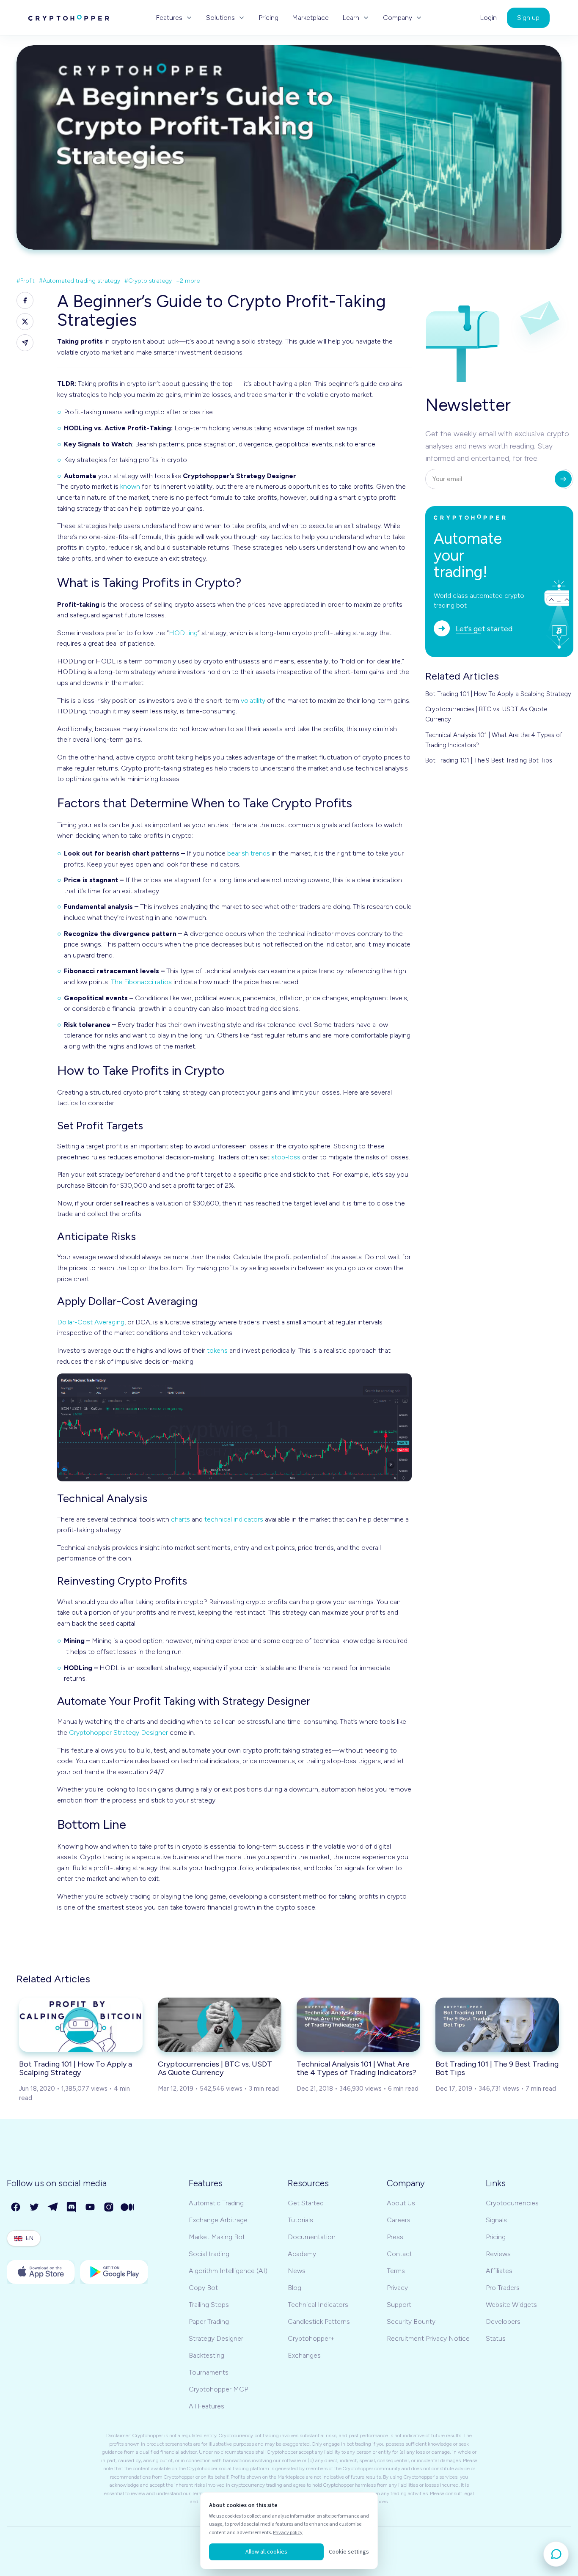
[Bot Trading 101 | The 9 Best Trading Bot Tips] (497, 2025)
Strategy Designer (216, 2338)
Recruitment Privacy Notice (428, 2338)
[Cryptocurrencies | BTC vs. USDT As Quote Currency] (220, 2025)
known (130, 486)
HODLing (183, 633)
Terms (396, 2271)
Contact (399, 2254)
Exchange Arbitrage (218, 2220)
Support (399, 2305)
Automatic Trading (216, 2203)
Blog (295, 2288)
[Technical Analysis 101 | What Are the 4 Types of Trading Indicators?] (358, 2025)
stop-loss (286, 1157)
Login (488, 18)
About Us (401, 2203)
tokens (217, 1350)
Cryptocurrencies (512, 2203)
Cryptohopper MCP (218, 2389)
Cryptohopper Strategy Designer (118, 1732)
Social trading (209, 2254)
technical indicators (234, 1519)
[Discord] (72, 2207)
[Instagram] (109, 2207)
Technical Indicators (318, 2305)
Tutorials (300, 2220)
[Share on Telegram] (25, 343)
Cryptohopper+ (311, 2338)
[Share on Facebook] (25, 300)
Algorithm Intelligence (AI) (228, 2271)
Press (395, 2237)
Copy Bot (203, 2288)
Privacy (397, 2288)
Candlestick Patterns (319, 2321)
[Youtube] (91, 2207)
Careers (399, 2220)
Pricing (268, 18)
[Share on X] (25, 322)
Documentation (312, 2237)
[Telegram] (53, 2207)
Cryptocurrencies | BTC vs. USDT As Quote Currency (486, 714)
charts (180, 1519)
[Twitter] (35, 2207)
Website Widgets (511, 2305)
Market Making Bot (217, 2237)
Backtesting (206, 2355)
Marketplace (310, 18)
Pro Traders (503, 2288)
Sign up (528, 18)
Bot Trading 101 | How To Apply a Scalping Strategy (498, 694)
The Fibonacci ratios (141, 982)
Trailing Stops (209, 2305)
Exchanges (304, 2355)
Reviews (498, 2254)
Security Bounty (411, 2321)
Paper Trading (209, 2321)
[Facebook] (16, 2207)
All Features (206, 2406)
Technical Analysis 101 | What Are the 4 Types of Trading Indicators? (494, 740)
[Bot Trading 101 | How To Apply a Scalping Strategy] (81, 2025)
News (297, 2271)
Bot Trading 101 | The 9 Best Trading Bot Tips (489, 760)
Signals (496, 2220)
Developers (503, 2321)
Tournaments (209, 2372)
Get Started (306, 2203)
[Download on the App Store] (41, 2272)
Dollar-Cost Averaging (91, 1322)
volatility (253, 700)
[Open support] (556, 2554)
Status (496, 2338)
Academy (302, 2254)
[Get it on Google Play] (114, 2272)
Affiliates (499, 2271)
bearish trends (249, 853)
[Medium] (128, 2207)
